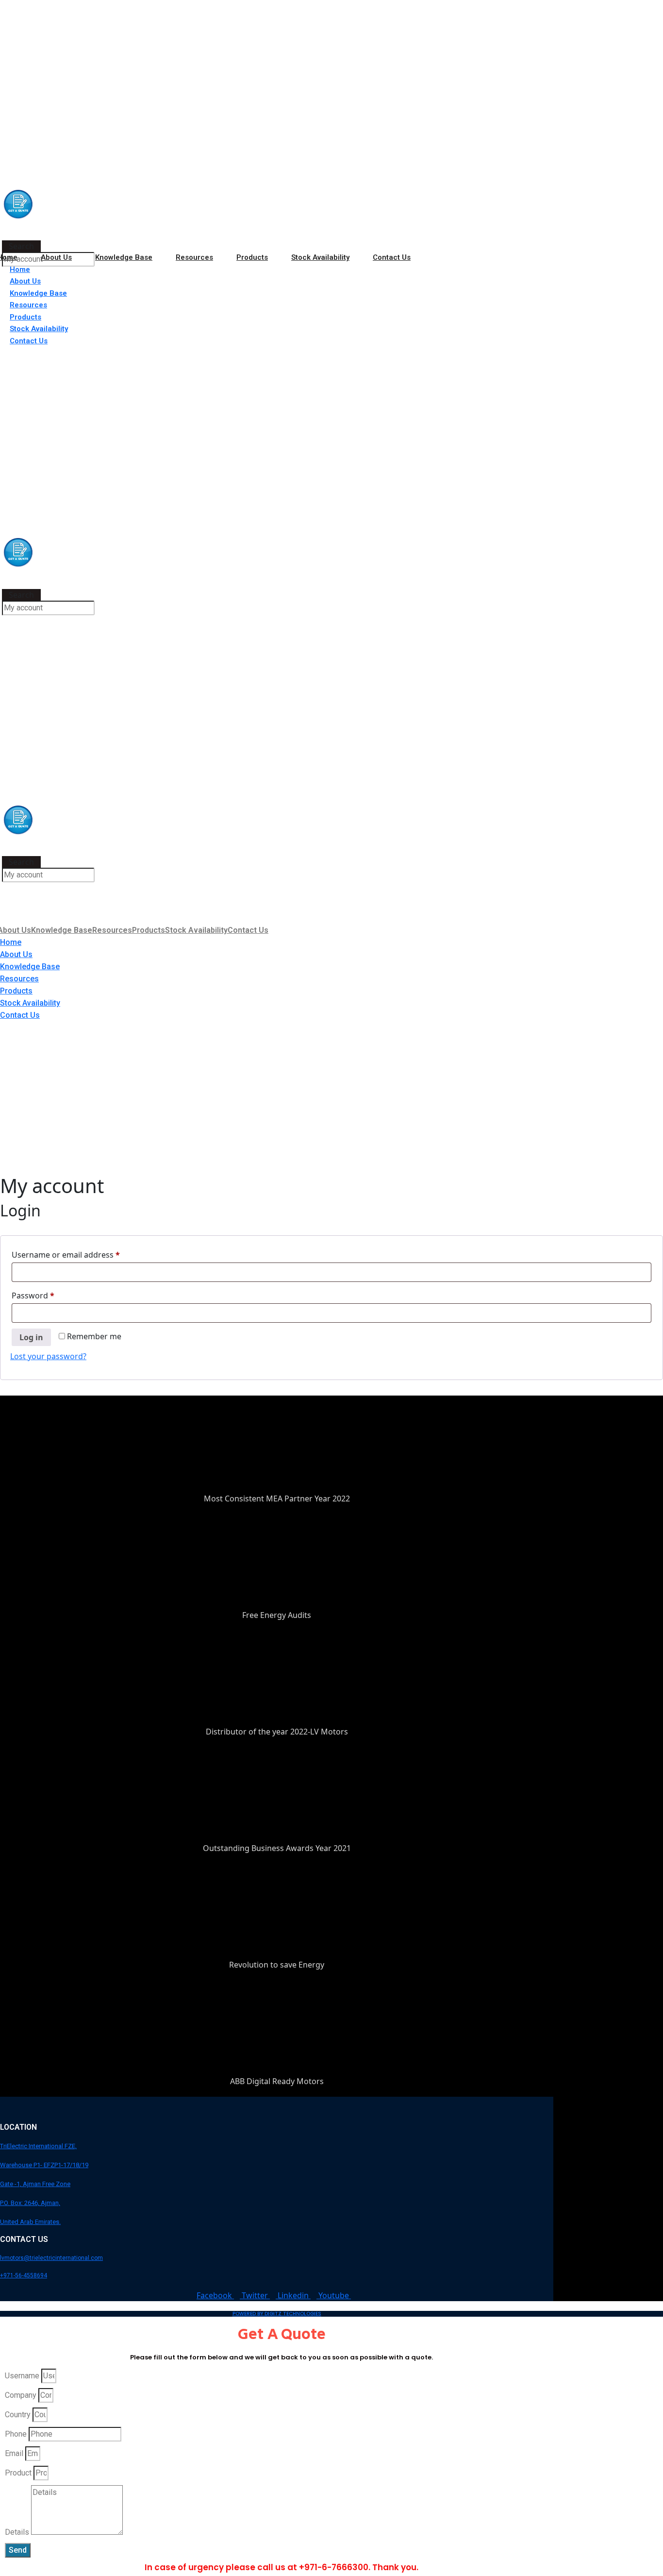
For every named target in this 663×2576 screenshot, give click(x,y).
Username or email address (82, 1254)
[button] (21, 235)
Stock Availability (320, 257)
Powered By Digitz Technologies (277, 2314)
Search (21, 246)
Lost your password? (48, 1356)
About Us (56, 257)
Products (252, 257)
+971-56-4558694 (24, 2275)
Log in (31, 1337)
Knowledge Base (124, 257)
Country (18, 2415)
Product (18, 2473)
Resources (194, 257)
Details (17, 2532)
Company (21, 2395)
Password (50, 1295)
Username (22, 2376)
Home (20, 269)
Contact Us (392, 257)
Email (14, 2453)
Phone (16, 2434)
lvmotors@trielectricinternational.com (51, 2258)
